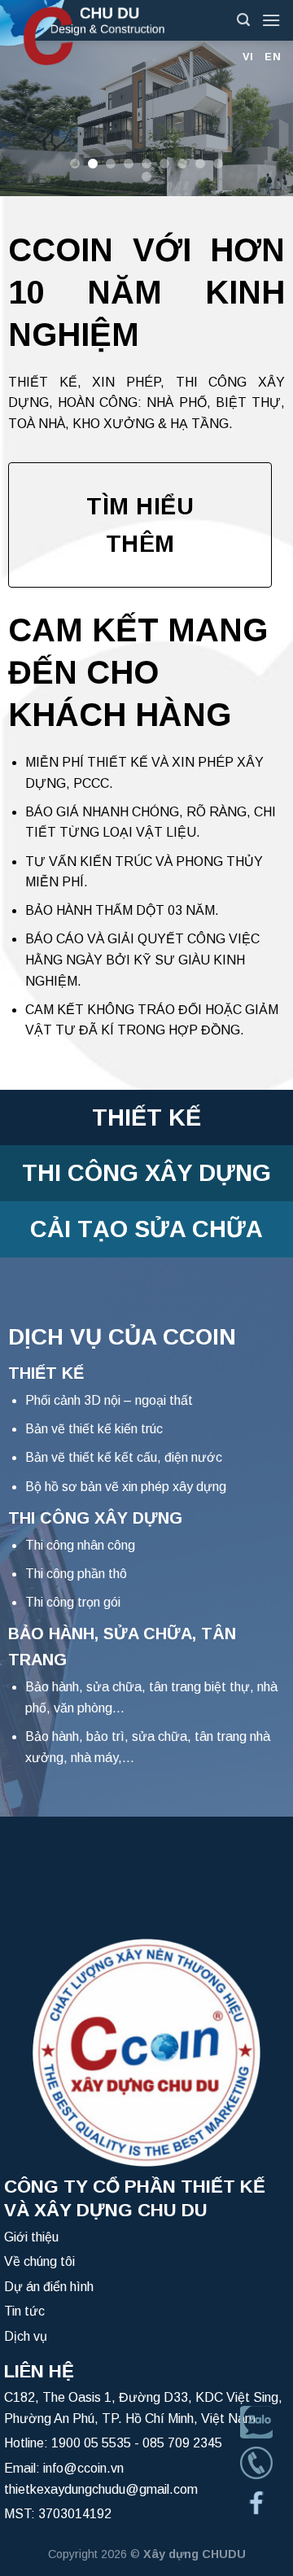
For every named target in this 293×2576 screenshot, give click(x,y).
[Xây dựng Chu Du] (112, 33)
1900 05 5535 (91, 2443)
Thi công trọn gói (73, 1602)
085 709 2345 (182, 2443)
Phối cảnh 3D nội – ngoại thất (109, 1400)
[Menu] (271, 20)
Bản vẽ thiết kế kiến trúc (94, 1429)
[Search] (243, 20)
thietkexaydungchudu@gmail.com (101, 2489)
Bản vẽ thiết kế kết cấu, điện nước (124, 1457)
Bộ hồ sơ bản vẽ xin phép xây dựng (126, 1487)
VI (248, 57)
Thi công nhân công (80, 1545)
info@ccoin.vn (83, 2468)
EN (273, 57)
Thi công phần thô (76, 1574)
